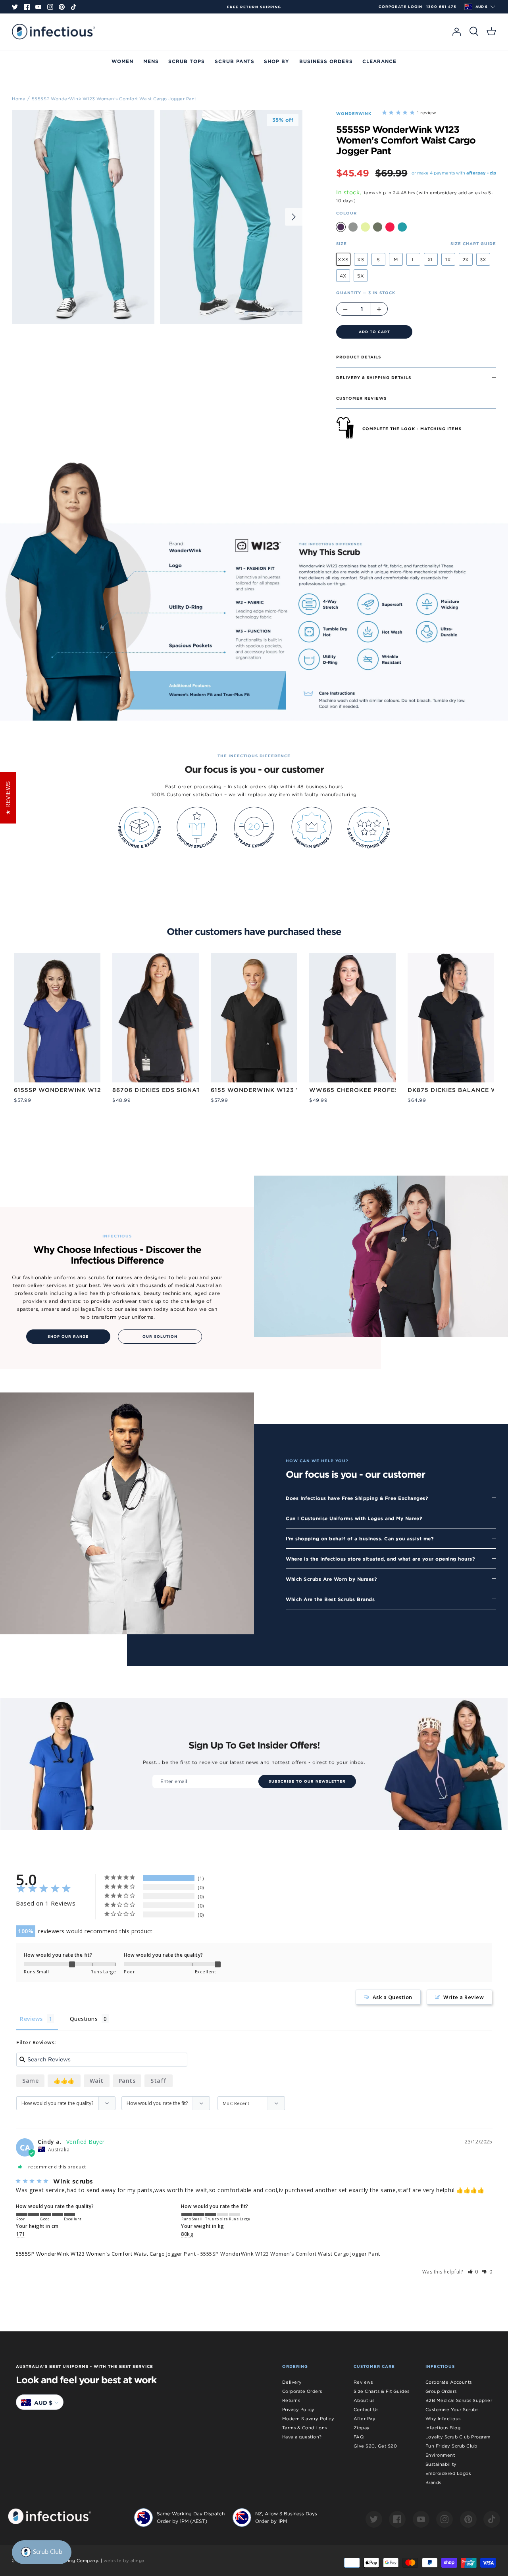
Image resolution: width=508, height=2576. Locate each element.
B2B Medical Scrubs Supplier (459, 2400)
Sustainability (441, 2464)
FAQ (359, 2437)
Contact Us (366, 2409)
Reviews (363, 2382)
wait (97, 2081)
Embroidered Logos (448, 2473)
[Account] (456, 32)
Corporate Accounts (449, 2382)
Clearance (379, 61)
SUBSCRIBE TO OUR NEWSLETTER (307, 1781)
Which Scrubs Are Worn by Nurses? (331, 1579)
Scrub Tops (187, 61)
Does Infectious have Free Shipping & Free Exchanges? (357, 1498)
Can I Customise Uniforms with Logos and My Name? (354, 1518)
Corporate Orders (302, 2391)
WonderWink (354, 113)
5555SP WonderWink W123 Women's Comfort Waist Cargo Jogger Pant (114, 98)
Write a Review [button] (464, 1997)
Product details (359, 357)
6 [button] (290, 313)
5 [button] (281, 313)
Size (342, 243)
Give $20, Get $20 (375, 2446)
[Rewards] (42, 2552)
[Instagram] (50, 7)
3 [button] (264, 313)
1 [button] (246, 313)
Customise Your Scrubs (452, 2409)
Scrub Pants (235, 61)
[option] (254, 7)
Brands (433, 2482)
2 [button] (255, 313)
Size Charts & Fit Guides (382, 2391)
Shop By (277, 61)
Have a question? (302, 2437)
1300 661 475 (441, 7)
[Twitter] (15, 7)
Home (19, 98)
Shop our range (68, 1337)
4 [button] (272, 313)
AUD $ (481, 7)
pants (127, 2081)
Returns (291, 2400)
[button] (473, 2272)
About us (364, 2400)
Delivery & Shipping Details (374, 377)
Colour (346, 213)
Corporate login (400, 7)
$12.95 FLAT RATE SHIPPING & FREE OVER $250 (254, 7)
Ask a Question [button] (393, 1997)
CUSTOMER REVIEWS (361, 398)
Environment (440, 2455)
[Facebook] (27, 7)
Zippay (362, 2428)
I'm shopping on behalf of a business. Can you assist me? (360, 1538)
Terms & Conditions (305, 2428)
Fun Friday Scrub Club (451, 2446)
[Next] (294, 217)
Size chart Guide (473, 243)
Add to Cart (374, 332)
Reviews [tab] (31, 2019)
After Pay (365, 2419)
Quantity (366, 293)
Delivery (292, 2382)
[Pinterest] (62, 7)
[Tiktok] (74, 7)
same (30, 2081)
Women (122, 61)
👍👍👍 (64, 2081)
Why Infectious (443, 2419)
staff (159, 2081)
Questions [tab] (84, 2019)
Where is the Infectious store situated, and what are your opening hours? (380, 1559)
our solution (160, 1337)
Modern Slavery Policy (308, 2419)
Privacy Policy (298, 2409)
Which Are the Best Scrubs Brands (330, 1599)
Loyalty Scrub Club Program (458, 2437)
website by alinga (124, 2561)
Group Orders (441, 2391)
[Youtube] (38, 7)
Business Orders (326, 61)
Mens (151, 61)
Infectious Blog (443, 2428)
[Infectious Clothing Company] (54, 32)
